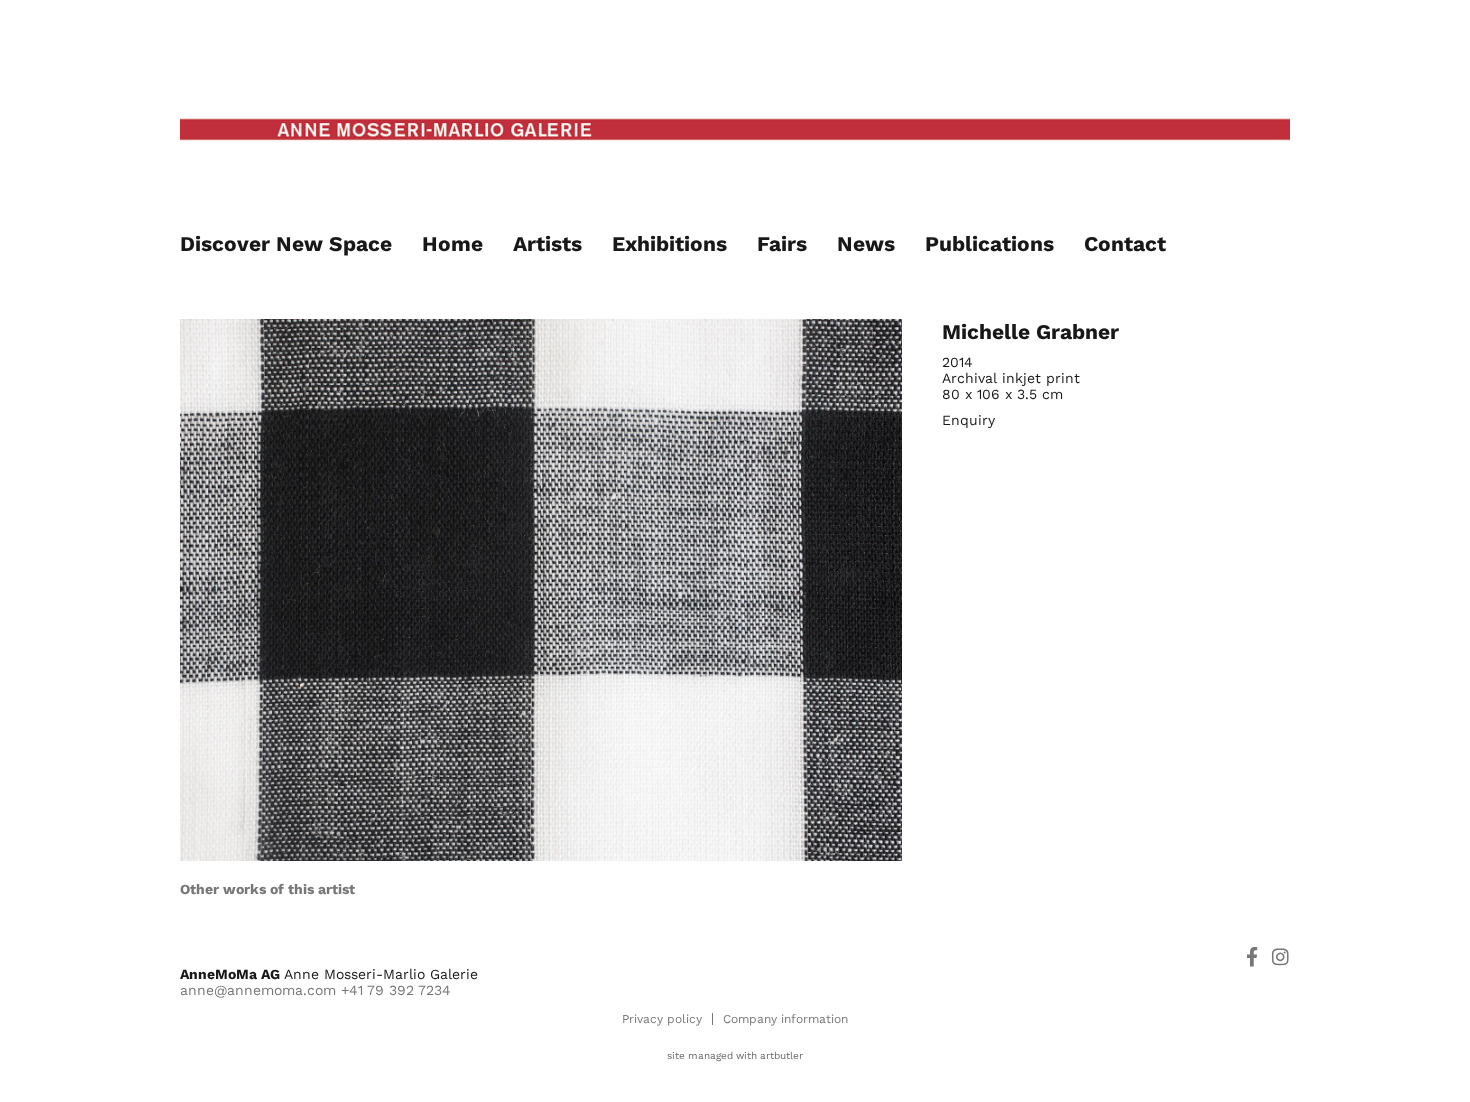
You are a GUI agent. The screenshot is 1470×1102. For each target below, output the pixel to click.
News (866, 243)
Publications (989, 243)
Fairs (782, 243)
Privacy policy (662, 1019)
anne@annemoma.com (258, 990)
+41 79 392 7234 (396, 990)
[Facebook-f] (1251, 956)
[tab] (267, 889)
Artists (547, 243)
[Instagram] (1280, 956)
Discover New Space (286, 243)
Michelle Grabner (1030, 331)
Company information (785, 1019)
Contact (1125, 243)
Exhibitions (669, 243)
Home (452, 243)
